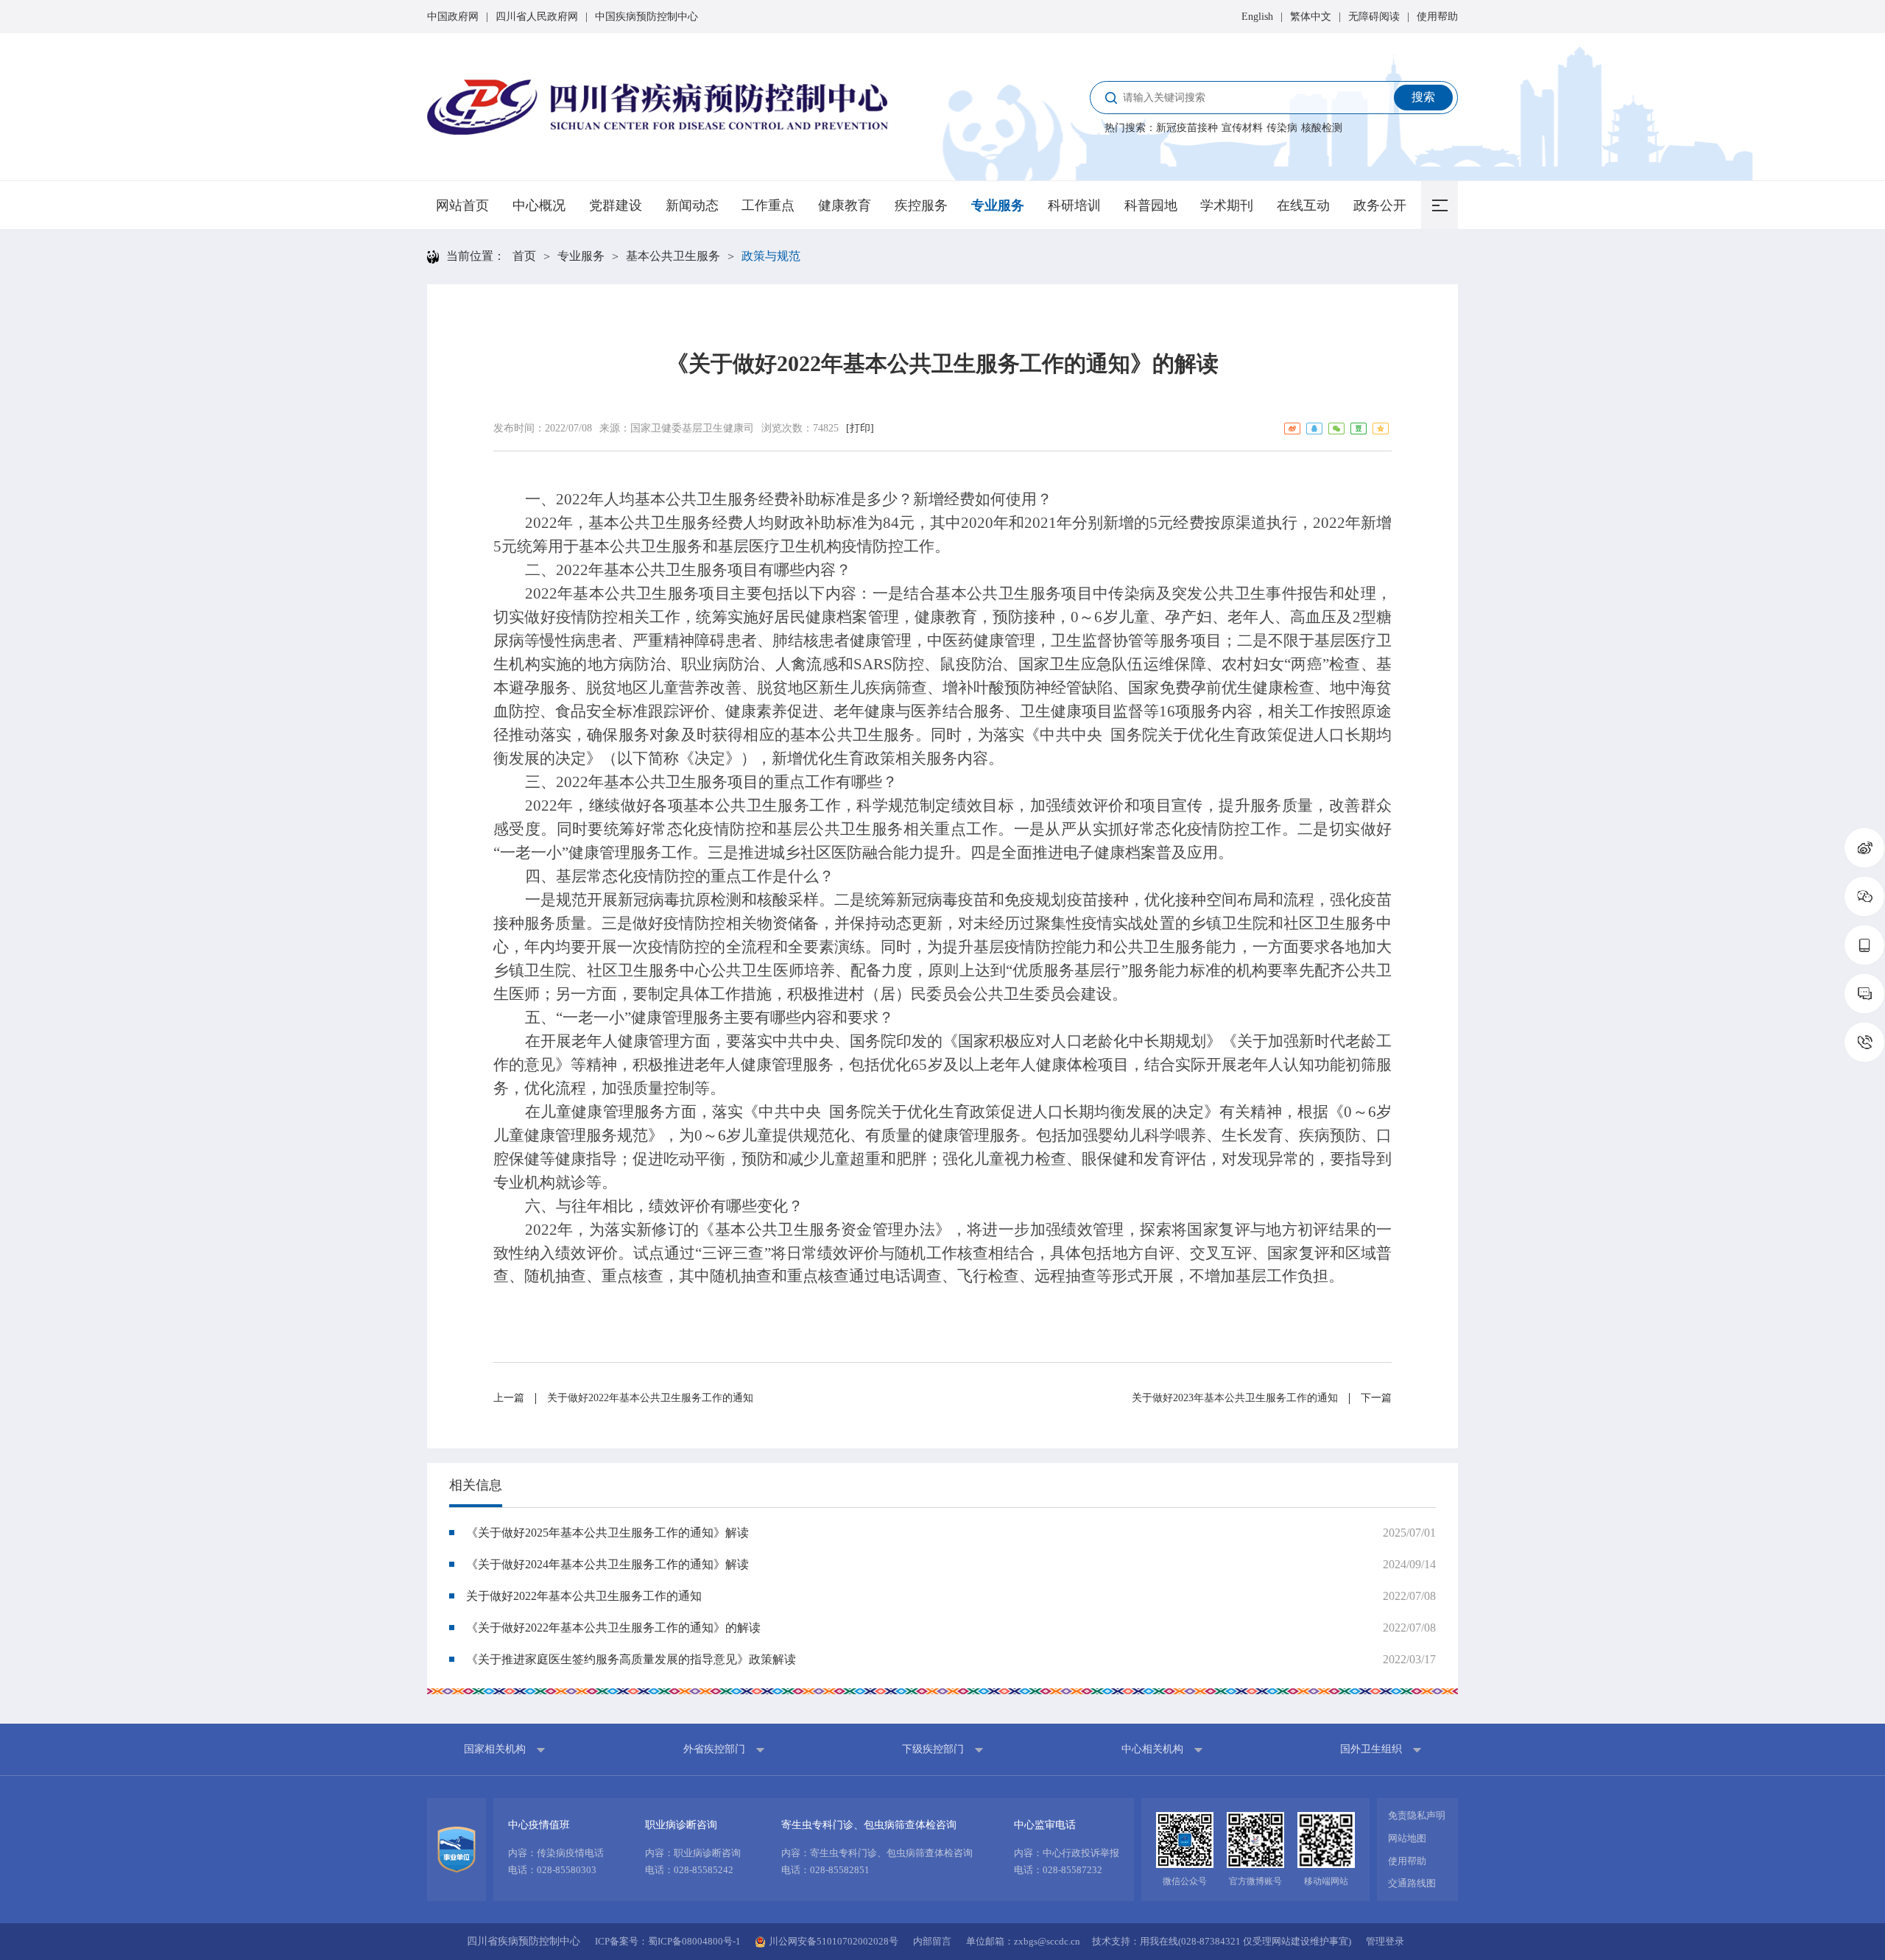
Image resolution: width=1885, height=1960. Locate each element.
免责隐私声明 (1417, 1815)
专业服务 (998, 205)
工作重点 (768, 205)
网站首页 (462, 205)
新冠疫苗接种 (1187, 128)
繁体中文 (1311, 17)
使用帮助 (1437, 17)
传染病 (1282, 128)
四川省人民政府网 (537, 17)
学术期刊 (1227, 205)
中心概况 (539, 205)
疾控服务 (921, 205)
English (1257, 17)
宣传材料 (1242, 128)
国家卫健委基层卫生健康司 (692, 428)
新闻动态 (692, 205)
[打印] (860, 428)
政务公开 (1380, 205)
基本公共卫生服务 (673, 256)
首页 (524, 256)
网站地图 (1407, 1838)
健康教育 (845, 205)
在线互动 (1303, 205)
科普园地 (1151, 205)
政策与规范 (771, 256)
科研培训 (1074, 205)
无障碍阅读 (1374, 17)
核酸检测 (1322, 128)
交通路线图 (1412, 1883)
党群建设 (616, 205)
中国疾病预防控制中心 (646, 17)
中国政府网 (453, 17)
